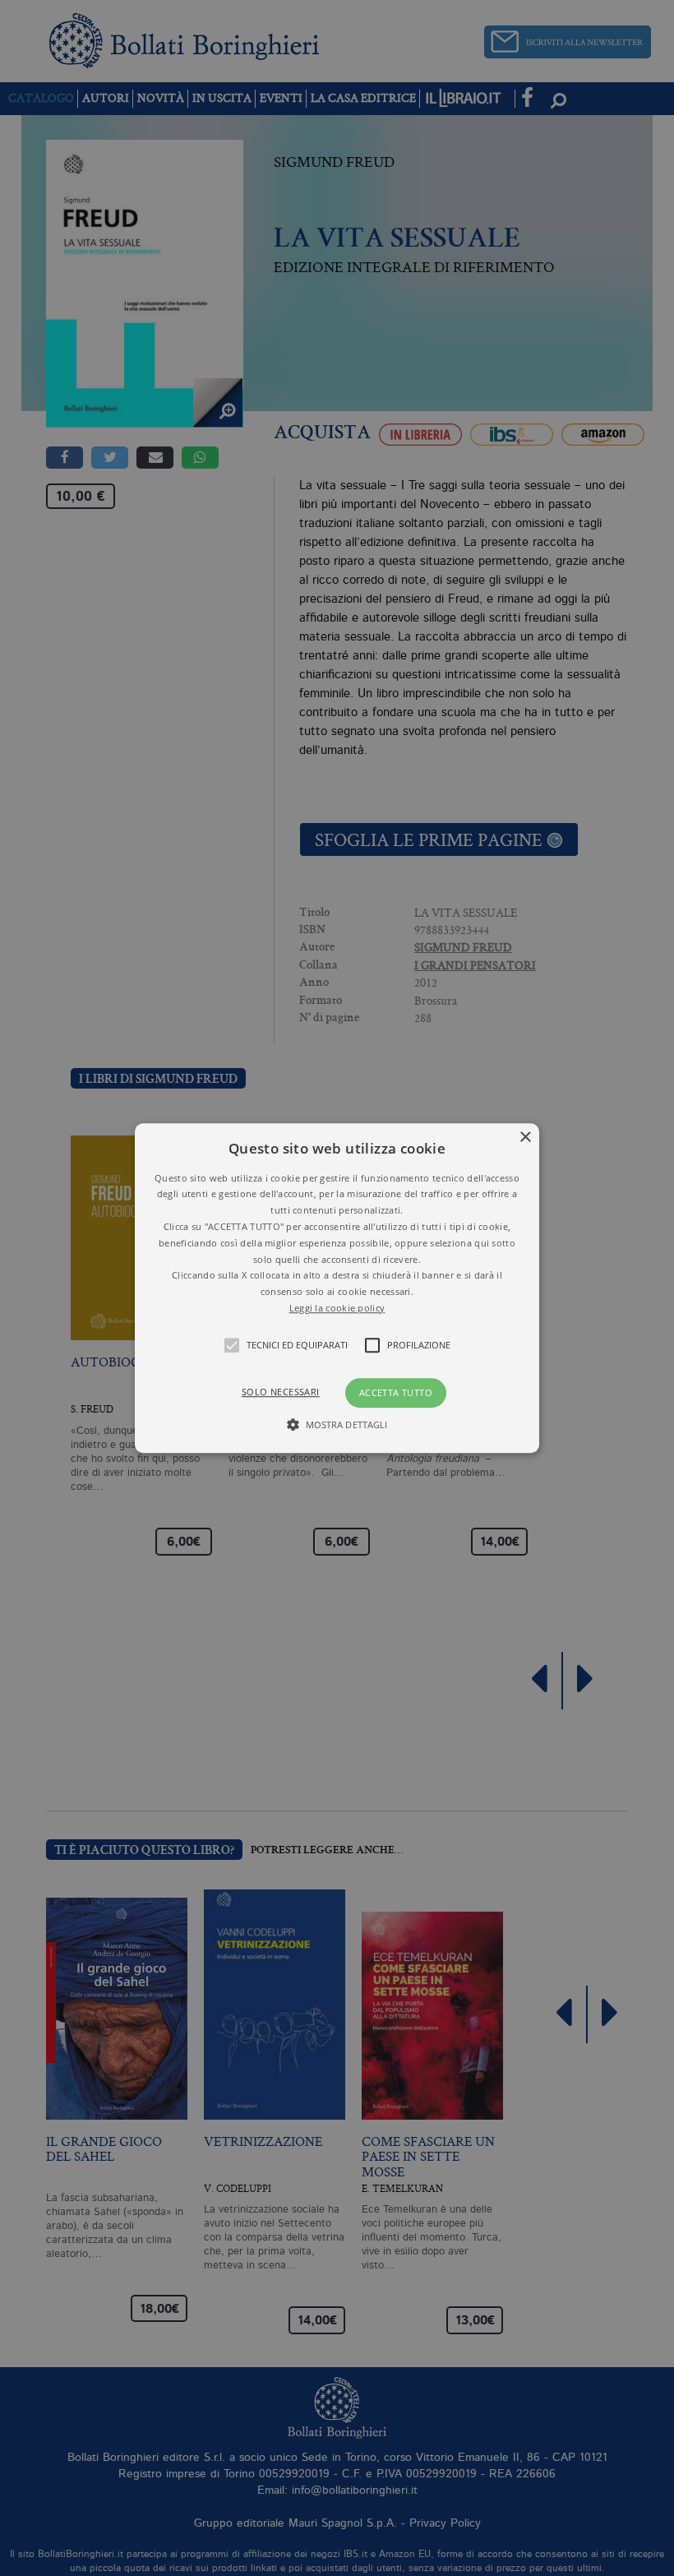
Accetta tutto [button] (396, 1392)
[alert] (337, 1288)
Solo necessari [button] (281, 1392)
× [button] (525, 1138)
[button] (337, 1288)
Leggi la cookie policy (337, 1308)
